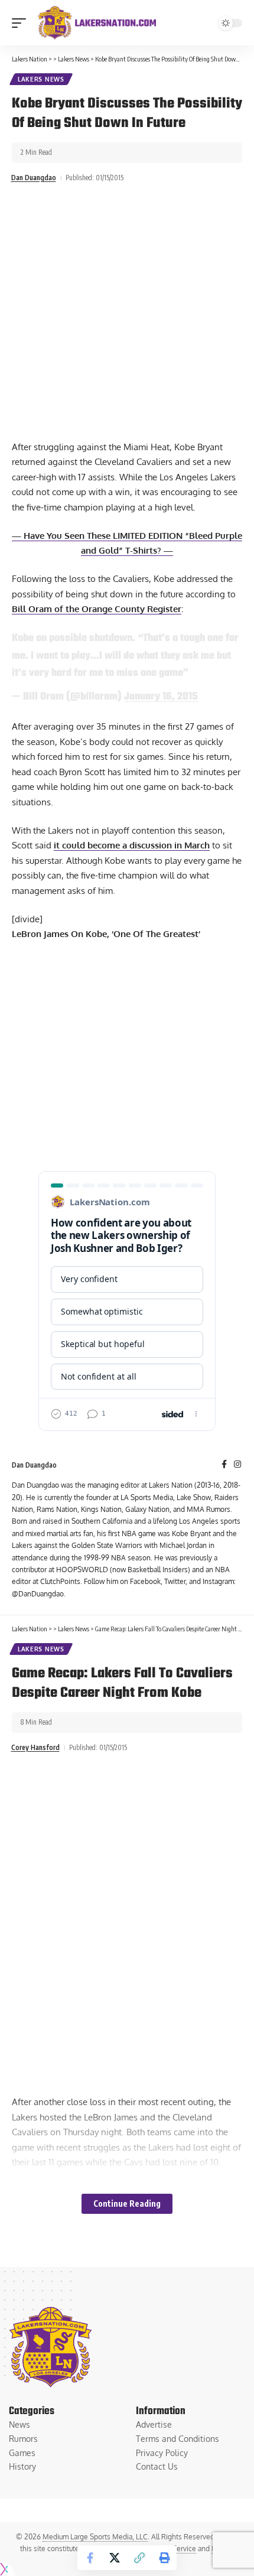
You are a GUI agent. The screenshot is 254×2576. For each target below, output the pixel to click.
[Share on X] (115, 2558)
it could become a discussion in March (132, 845)
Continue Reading (127, 2203)
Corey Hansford (35, 1747)
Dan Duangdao (34, 178)
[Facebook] (224, 1465)
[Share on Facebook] (90, 2558)
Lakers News (41, 79)
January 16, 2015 (161, 697)
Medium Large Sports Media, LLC (95, 2537)
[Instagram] (237, 1465)
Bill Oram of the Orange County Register (97, 609)
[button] (22, 23)
